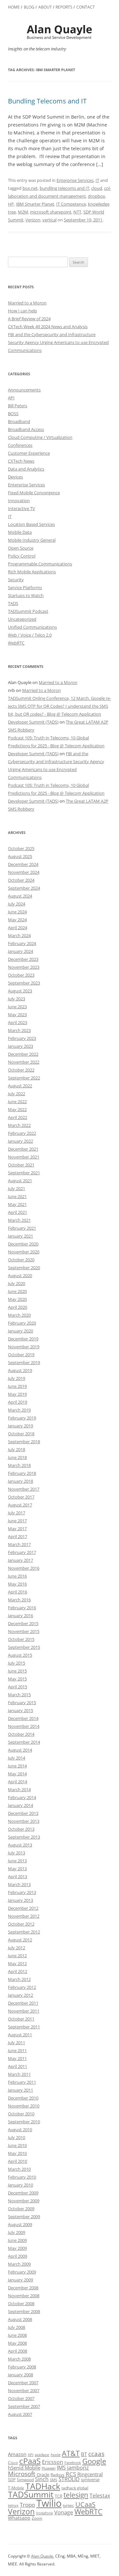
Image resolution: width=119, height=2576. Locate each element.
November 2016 (24, 1568)
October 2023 (21, 975)
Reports (64, 7)
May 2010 (17, 2153)
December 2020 (23, 1244)
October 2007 (21, 2398)
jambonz (78, 2468)
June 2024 (17, 912)
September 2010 (24, 2122)
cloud (97, 188)
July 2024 (17, 904)
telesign (76, 2495)
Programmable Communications (40, 564)
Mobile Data (20, 532)
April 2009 (18, 2256)
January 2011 (20, 2090)
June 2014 (17, 1766)
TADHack (43, 2486)
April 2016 (18, 1592)
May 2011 (17, 2058)
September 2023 (24, 983)
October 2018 (21, 1434)
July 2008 (17, 2327)
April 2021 (18, 1212)
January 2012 (20, 1995)
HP (11, 204)
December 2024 (23, 864)
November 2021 (24, 1157)
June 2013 (17, 1861)
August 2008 (20, 2319)
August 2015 (20, 1655)
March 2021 (19, 1220)
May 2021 (17, 1204)
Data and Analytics (26, 469)
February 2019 (22, 1418)
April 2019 (18, 1402)
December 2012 (23, 1908)
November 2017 (24, 1489)
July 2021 (17, 1188)
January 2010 (20, 2185)
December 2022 (23, 1054)
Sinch (42, 2479)
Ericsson (53, 2462)
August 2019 (20, 1370)
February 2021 (22, 1228)
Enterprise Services (75, 180)
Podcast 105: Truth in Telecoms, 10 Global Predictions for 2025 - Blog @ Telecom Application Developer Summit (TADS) (56, 746)
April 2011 (18, 2066)
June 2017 (17, 1521)
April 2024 (18, 928)
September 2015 (24, 1647)
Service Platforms (25, 587)
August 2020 (20, 1275)
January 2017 (20, 1560)
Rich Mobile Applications (32, 572)
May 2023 (17, 1015)
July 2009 (17, 2232)
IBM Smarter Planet (35, 204)
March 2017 (19, 1544)
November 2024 (24, 872)
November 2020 (24, 1252)
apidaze (42, 2454)
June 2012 (17, 1956)
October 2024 (21, 880)
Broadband (19, 421)
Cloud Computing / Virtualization (40, 437)
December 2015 (23, 1623)
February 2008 (22, 2367)
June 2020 (17, 1291)
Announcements (24, 390)
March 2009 (19, 2264)
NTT (77, 212)
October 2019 (21, 1355)
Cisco (13, 2462)
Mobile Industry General (32, 540)
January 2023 (20, 1046)
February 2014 (22, 1797)
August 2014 (20, 1750)
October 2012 (21, 1924)
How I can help (22, 311)
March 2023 (19, 1030)
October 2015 (21, 1639)
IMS (61, 2468)
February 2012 (22, 1987)
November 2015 (24, 1631)
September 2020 (24, 1268)
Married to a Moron (27, 303)
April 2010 (18, 2161)
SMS (54, 2480)
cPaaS (30, 2461)
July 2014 (17, 1758)
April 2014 (18, 1782)
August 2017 (20, 1505)
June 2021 (17, 1196)
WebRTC (16, 643)
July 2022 (17, 1094)
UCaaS (85, 2504)
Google (94, 2461)
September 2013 (24, 1837)
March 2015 (19, 1695)
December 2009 (23, 2193)
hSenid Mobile (24, 2468)
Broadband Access (26, 429)
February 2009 (22, 2272)
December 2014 (23, 1718)
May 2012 (17, 1963)
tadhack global (75, 2488)
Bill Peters (18, 406)
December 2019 (23, 1339)
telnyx (13, 2505)
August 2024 (20, 896)
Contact (86, 7)
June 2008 (17, 2335)
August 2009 (20, 2224)
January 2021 (20, 1236)
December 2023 (23, 959)
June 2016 (17, 1576)
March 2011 (19, 2074)
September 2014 (24, 1742)
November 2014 (24, 1726)
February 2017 (22, 1552)
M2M (23, 212)
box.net (30, 188)
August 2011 (20, 2035)
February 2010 (22, 2177)
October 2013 (21, 1829)
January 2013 (20, 1900)
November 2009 (24, 2201)
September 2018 (24, 1442)
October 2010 (21, 2114)
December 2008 (23, 2288)
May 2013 (17, 1869)
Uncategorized (22, 619)
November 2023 (24, 967)
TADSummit (31, 2494)
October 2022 (21, 1070)
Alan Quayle (42, 2556)
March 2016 (19, 1600)
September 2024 (24, 888)
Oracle (43, 2475)
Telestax (100, 2496)
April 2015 (18, 1687)
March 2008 (19, 2359)
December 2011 (23, 2003)
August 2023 (20, 991)
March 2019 (19, 1410)
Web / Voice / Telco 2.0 (30, 635)
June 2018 (17, 1457)
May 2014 (17, 1774)
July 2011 (17, 2043)
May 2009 (17, 2248)
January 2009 (20, 2280)
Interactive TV (21, 508)
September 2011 (24, 2027)
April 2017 (18, 1536)
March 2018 (19, 1465)
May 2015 (17, 1679)
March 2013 (19, 1884)
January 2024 (20, 951)
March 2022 (19, 1125)
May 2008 (17, 2343)
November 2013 (24, 1821)
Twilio (49, 2503)
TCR (59, 2496)
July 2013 (17, 1853)
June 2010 (17, 2145)
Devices (15, 477)
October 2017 (21, 1497)
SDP (12, 2480)
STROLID (69, 2479)
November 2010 (24, 2106)
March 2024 (19, 935)
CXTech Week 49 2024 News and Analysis (48, 327)
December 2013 (23, 1813)
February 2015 (22, 1703)
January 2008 (20, 2375)
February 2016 (22, 1608)
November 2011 (24, 2011)
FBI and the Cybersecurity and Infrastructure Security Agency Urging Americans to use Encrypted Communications (58, 342)
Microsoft (22, 2474)
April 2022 (18, 1117)
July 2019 (17, 1378)
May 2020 (17, 1299)
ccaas (96, 2454)
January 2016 (20, 1616)
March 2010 (19, 2169)
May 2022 (17, 1109)
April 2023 (18, 1022)
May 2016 (17, 1584)
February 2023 (22, 1038)
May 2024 (17, 920)
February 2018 (22, 1473)
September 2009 (24, 2217)
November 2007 (24, 2390)
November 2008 (24, 2296)
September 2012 (24, 1932)
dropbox (97, 196)
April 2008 (18, 2351)
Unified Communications (32, 627)
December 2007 (23, 2383)
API (11, 398)
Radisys (58, 2475)
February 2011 (22, 2082)
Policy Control (22, 556)
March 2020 (19, 1315)
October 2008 (21, 2304)
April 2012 (18, 1971)
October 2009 (21, 2209)
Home (14, 7)
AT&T (71, 2453)
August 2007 (20, 2414)
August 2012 (20, 1940)
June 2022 (17, 1102)
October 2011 (21, 2019)
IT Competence (71, 204)
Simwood (25, 2480)
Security (16, 580)
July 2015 (17, 1663)
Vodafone (44, 2513)
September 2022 (24, 1078)
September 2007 (24, 2406)
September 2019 (24, 1362)
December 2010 (23, 2098)
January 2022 (20, 1141)
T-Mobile (16, 2488)
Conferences (20, 445)
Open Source (21, 548)
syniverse (90, 2479)
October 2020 (21, 1260)
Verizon (33, 220)
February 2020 (22, 1323)
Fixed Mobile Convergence (34, 493)
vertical (49, 220)
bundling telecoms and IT (64, 188)
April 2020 (18, 1307)
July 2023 (17, 999)
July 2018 (17, 1449)
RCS (71, 2474)
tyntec (68, 2505)
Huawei (49, 2468)
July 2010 (17, 2137)
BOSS (13, 414)
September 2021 (24, 1173)
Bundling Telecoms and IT (47, 101)
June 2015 (17, 1671)
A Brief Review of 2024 (29, 319)
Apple (56, 2455)
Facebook (73, 2463)
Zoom (37, 2518)
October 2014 (21, 1734)
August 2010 (20, 2130)
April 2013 (18, 1876)
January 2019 (20, 1426)
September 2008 (24, 2311)
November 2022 (24, 1062)
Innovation (19, 501)
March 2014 (19, 1789)
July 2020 (17, 1283)
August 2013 (20, 1845)
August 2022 (20, 1086)
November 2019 (24, 1347)
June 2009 (17, 2240)
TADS (13, 603)
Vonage (64, 2512)
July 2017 (17, 1513)
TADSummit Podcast (28, 611)
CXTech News (21, 461)
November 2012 (24, 1916)
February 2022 (22, 1133)
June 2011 (17, 2050)
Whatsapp (19, 2518)
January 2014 (20, 1805)
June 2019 (17, 1386)
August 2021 (20, 1181)
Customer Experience (29, 453)
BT (84, 2454)
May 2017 (17, 1529)
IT (97, 180)
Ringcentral (90, 2474)
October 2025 (21, 848)
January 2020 (20, 1331)
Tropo (27, 2505)
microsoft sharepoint (51, 212)
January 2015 (20, 1710)
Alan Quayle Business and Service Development (59, 32)
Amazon (17, 2454)
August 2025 (20, 856)
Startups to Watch (26, 595)
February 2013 (22, 1892)
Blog (29, 7)
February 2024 (22, 943)
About (45, 7)
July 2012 (17, 1948)
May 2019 (17, 1394)
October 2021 (21, 1165)
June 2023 (17, 1007)
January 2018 (20, 1481)
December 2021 (23, 1149)
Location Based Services (31, 524)
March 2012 (19, 1979)
